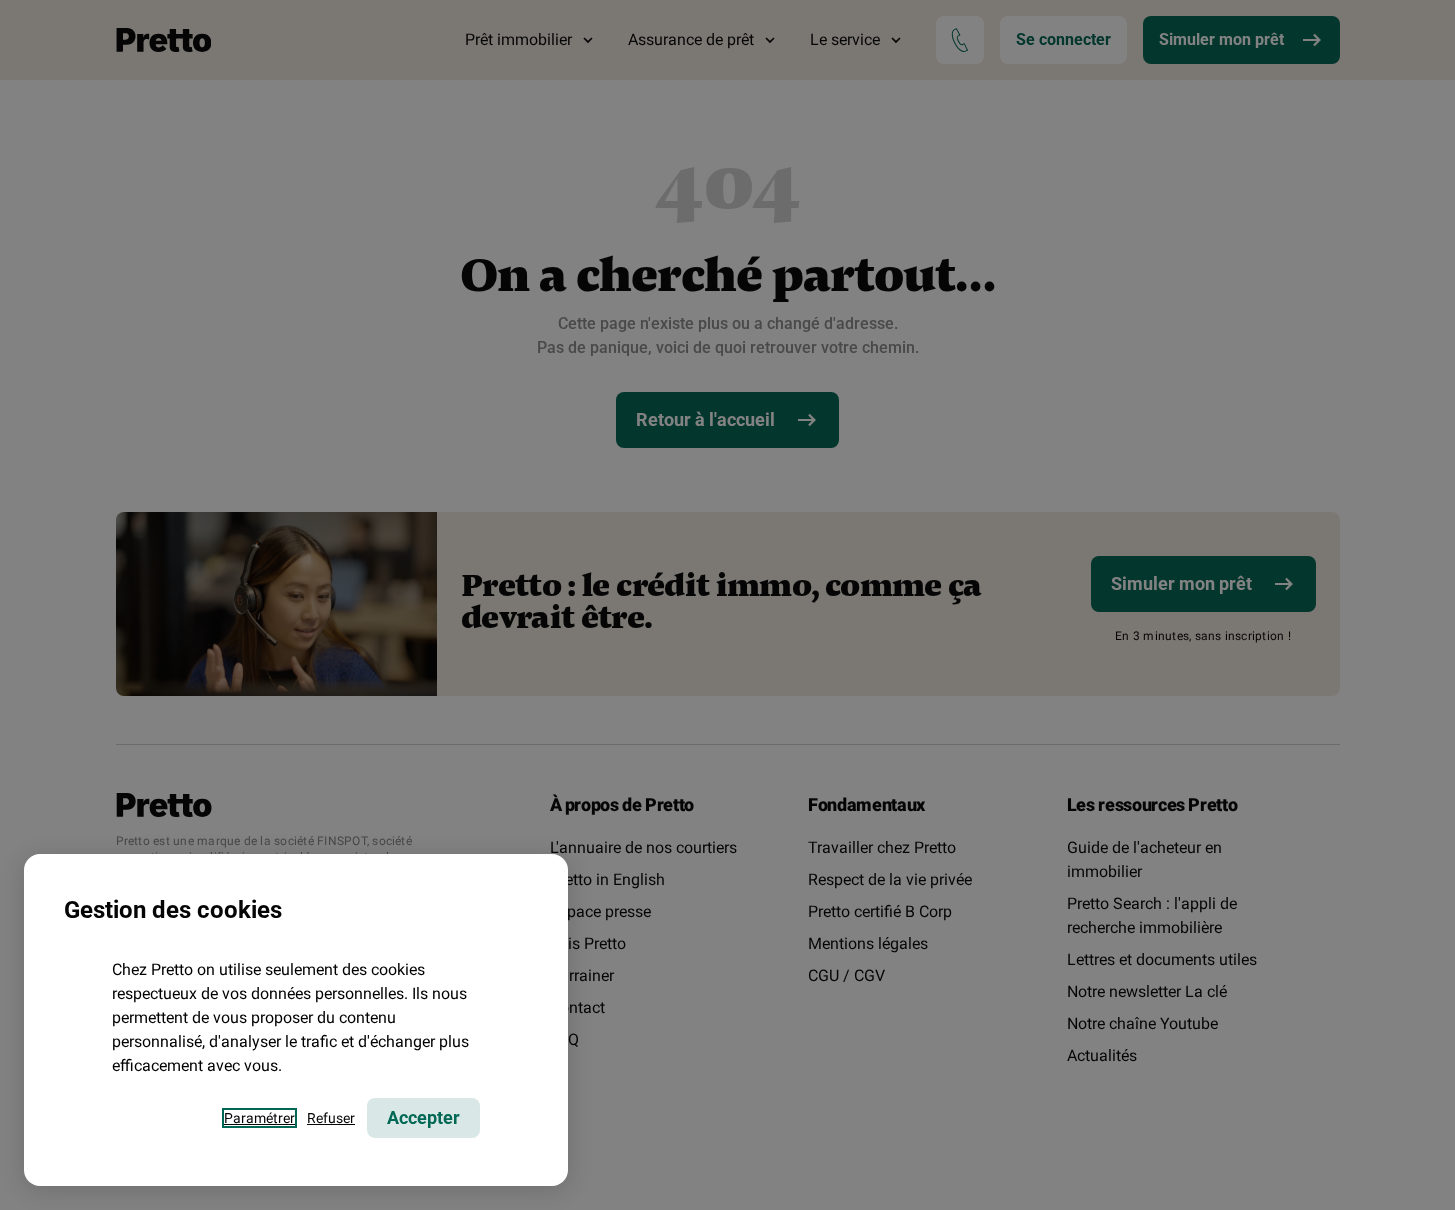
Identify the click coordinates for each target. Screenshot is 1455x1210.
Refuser (331, 1118)
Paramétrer (259, 1118)
